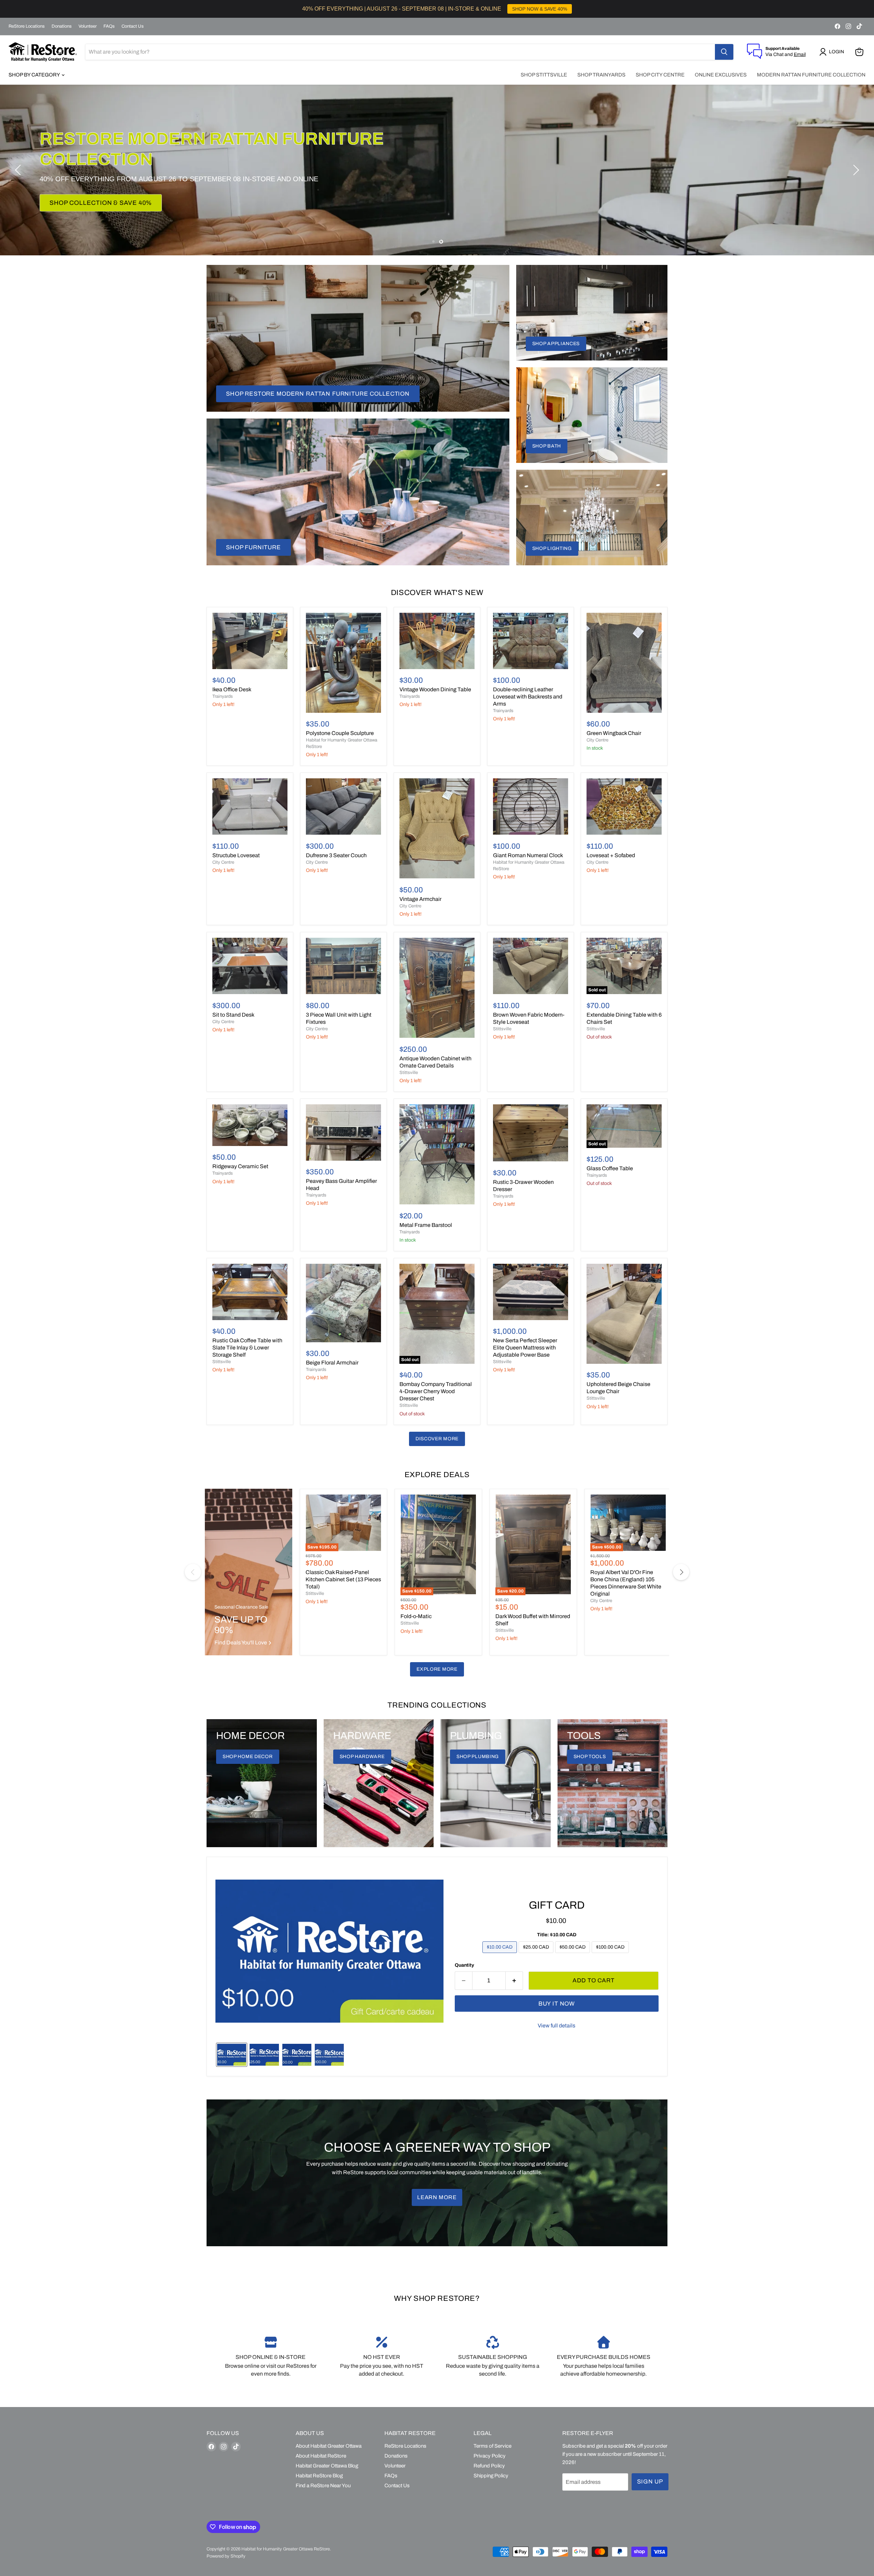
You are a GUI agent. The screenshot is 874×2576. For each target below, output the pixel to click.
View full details (556, 2026)
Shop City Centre (660, 75)
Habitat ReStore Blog (319, 2476)
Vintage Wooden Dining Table (435, 689)
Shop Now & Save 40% (88, 193)
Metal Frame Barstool (426, 1225)
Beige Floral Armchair (332, 1363)
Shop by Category (35, 75)
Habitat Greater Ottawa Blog (327, 2466)
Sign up (650, 2482)
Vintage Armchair (420, 899)
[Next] (681, 1572)
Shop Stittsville (544, 75)
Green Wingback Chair (614, 733)
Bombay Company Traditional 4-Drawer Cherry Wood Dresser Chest (436, 1391)
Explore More (437, 1669)
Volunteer (88, 26)
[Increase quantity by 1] (514, 1981)
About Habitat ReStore (321, 2456)
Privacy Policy (490, 2456)
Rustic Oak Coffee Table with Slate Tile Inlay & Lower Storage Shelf (247, 1348)
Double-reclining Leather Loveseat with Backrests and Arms (528, 697)
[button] (833, 52)
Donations (62, 26)
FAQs (109, 26)
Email (800, 54)
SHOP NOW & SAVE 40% (540, 9)
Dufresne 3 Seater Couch (336, 855)
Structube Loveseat (236, 855)
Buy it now (557, 2004)
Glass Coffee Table (610, 1168)
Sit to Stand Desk (233, 1015)
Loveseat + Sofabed (611, 855)
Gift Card (557, 1905)
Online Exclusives (721, 75)
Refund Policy (489, 2466)
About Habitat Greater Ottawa (329, 2446)
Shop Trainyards (601, 75)
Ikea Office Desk (232, 689)
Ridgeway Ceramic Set (240, 1166)
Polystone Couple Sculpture (340, 733)
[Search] (724, 52)
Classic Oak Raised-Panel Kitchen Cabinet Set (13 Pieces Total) (343, 1579)
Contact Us (133, 26)
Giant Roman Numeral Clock (528, 855)
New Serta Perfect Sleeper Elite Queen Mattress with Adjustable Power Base (525, 1348)
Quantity (464, 1965)
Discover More (437, 1439)
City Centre (597, 740)
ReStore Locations (27, 26)
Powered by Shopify (226, 2556)
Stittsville (409, 1073)
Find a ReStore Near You (323, 2486)
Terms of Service (492, 2446)
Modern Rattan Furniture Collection (811, 75)
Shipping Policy (491, 2476)
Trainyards (223, 696)
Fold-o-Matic (416, 1616)
